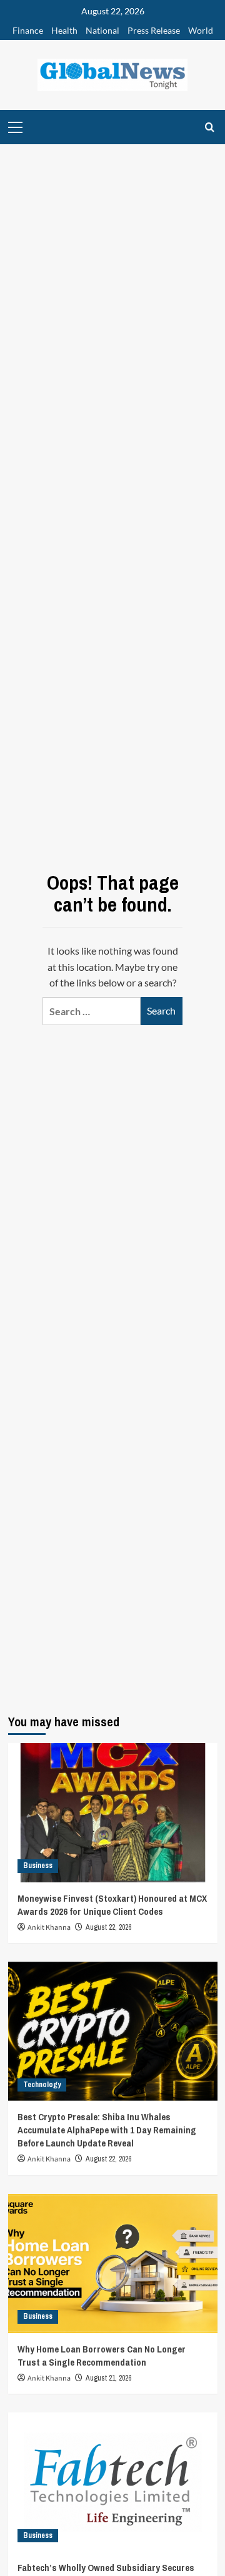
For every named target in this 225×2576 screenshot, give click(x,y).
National (102, 30)
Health (64, 30)
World (201, 30)
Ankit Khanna (49, 1928)
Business (38, 1866)
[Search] (210, 127)
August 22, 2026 (108, 1927)
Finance (28, 30)
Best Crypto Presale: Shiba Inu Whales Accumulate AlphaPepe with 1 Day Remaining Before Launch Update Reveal (107, 2130)
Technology (42, 2085)
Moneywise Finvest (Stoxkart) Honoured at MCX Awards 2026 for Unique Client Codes (112, 1905)
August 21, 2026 (108, 2378)
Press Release (154, 30)
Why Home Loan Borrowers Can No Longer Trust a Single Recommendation (102, 2356)
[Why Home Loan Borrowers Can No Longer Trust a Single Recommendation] (113, 2264)
